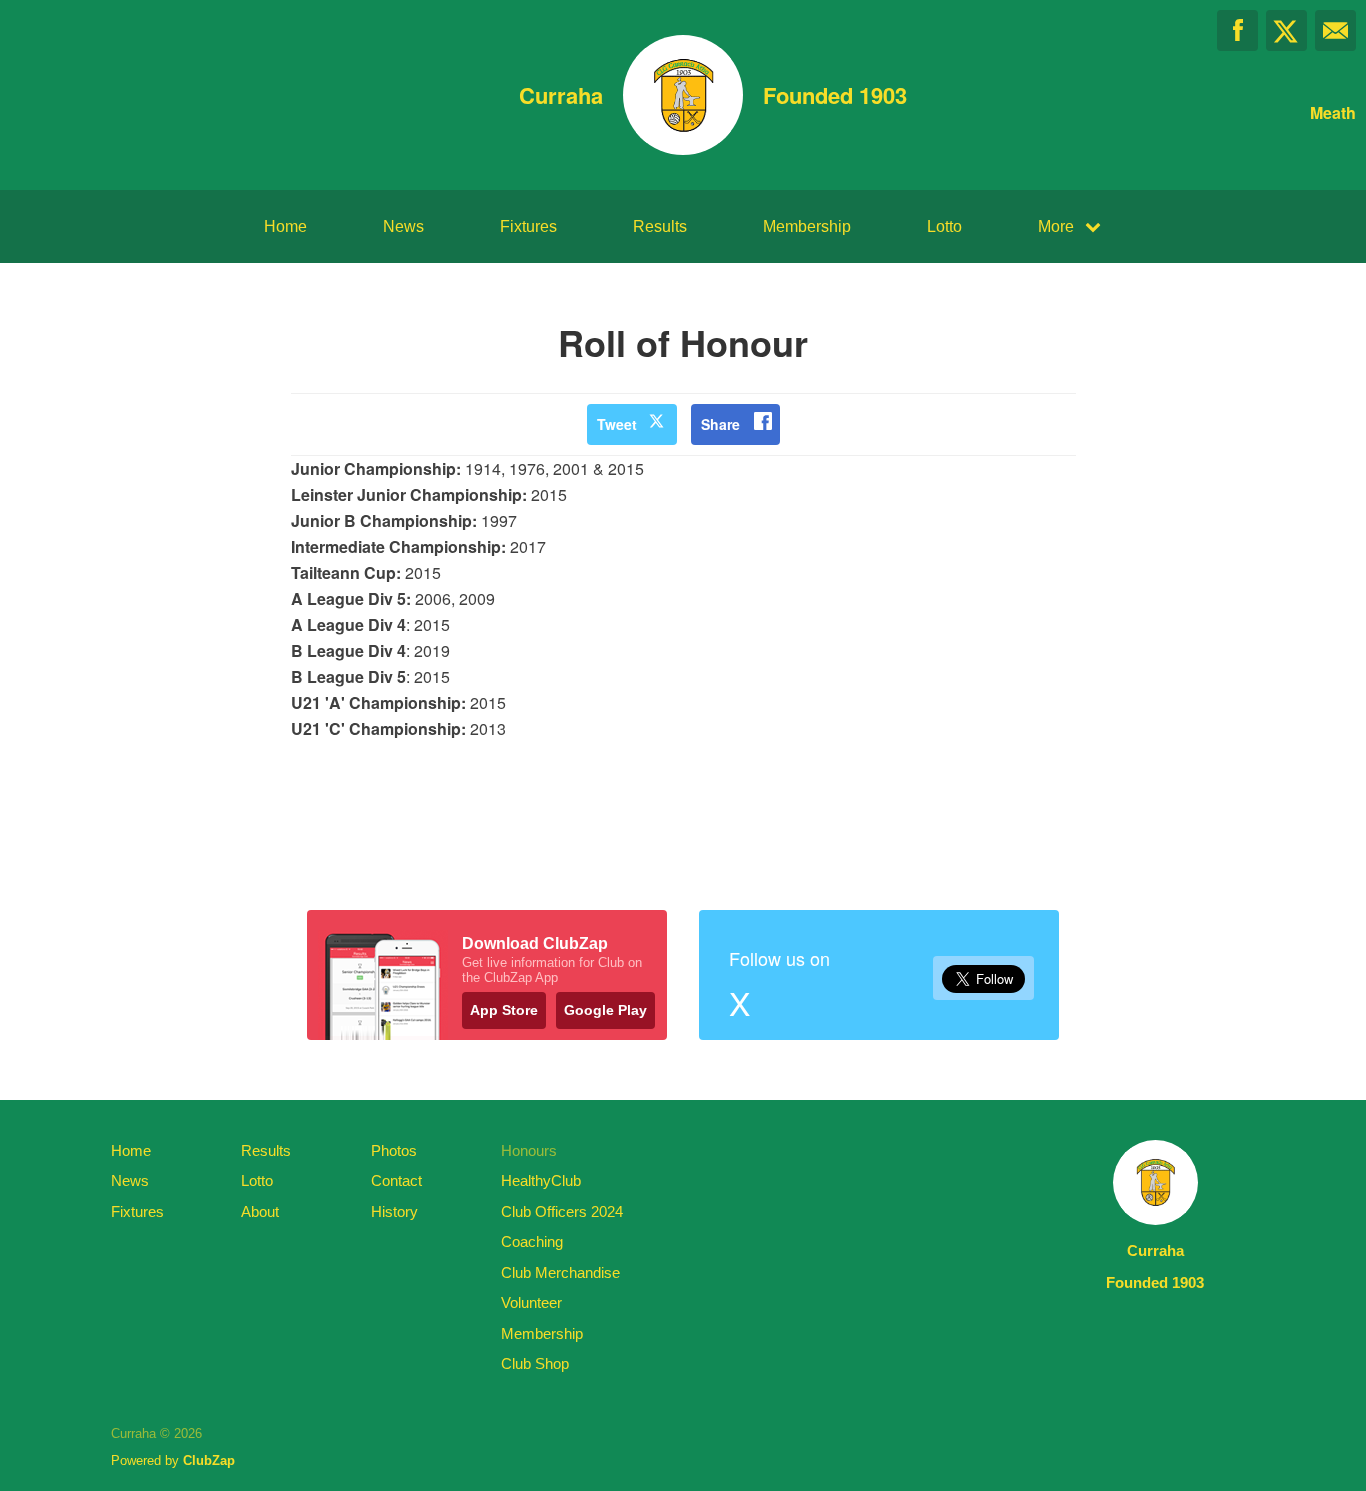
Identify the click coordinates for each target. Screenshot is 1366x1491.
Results (660, 226)
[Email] (1335, 30)
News (403, 226)
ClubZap (209, 1460)
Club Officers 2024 (562, 1211)
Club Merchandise (560, 1272)
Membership (807, 226)
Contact (396, 1180)
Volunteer (531, 1302)
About (260, 1211)
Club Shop (535, 1363)
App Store (504, 1010)
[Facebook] (1237, 30)
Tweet (617, 424)
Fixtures (528, 226)
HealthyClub (541, 1180)
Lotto (944, 226)
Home (285, 226)
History (394, 1211)
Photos (394, 1150)
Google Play (605, 1010)
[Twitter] (1286, 30)
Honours (529, 1150)
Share (720, 424)
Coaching (532, 1241)
